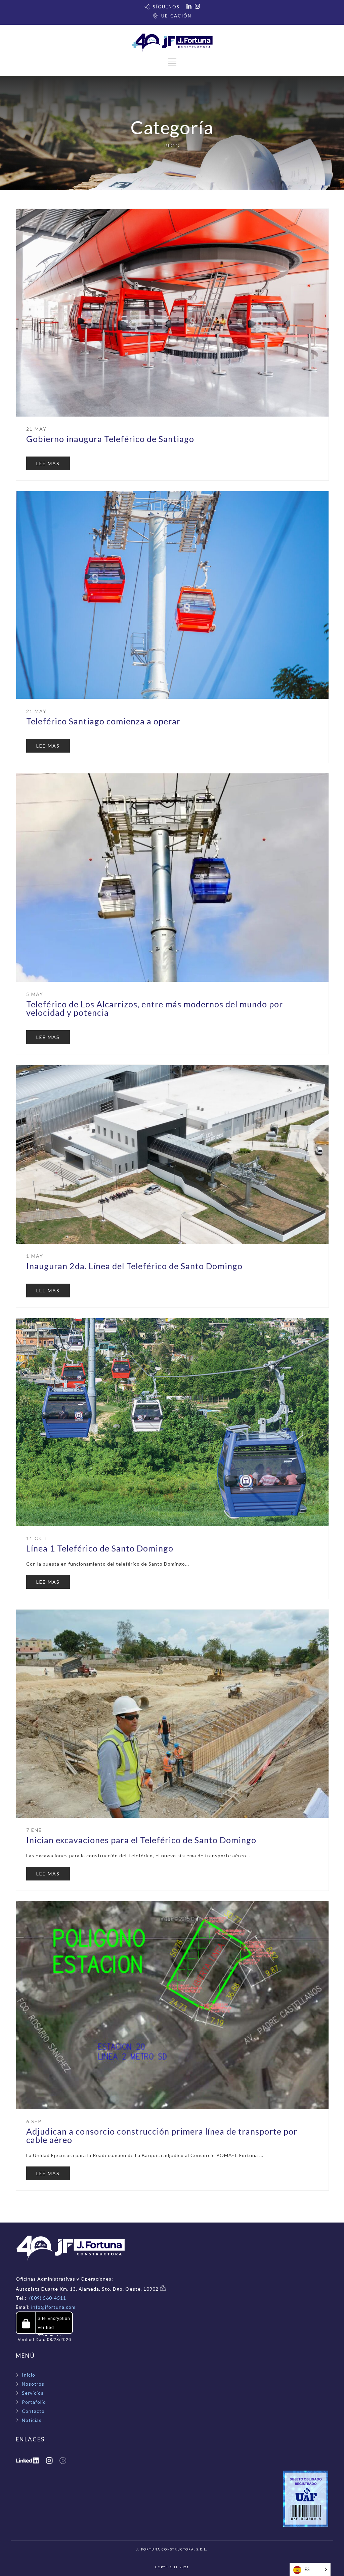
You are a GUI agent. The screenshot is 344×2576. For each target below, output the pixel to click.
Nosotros (33, 2384)
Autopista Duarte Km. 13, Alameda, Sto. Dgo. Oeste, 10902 (88, 2289)
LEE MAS (48, 463)
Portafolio (34, 2402)
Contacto (33, 2411)
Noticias (32, 2420)
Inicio (29, 2375)
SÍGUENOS (166, 7)
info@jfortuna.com (53, 2307)
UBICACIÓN (176, 16)
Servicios (33, 2393)
